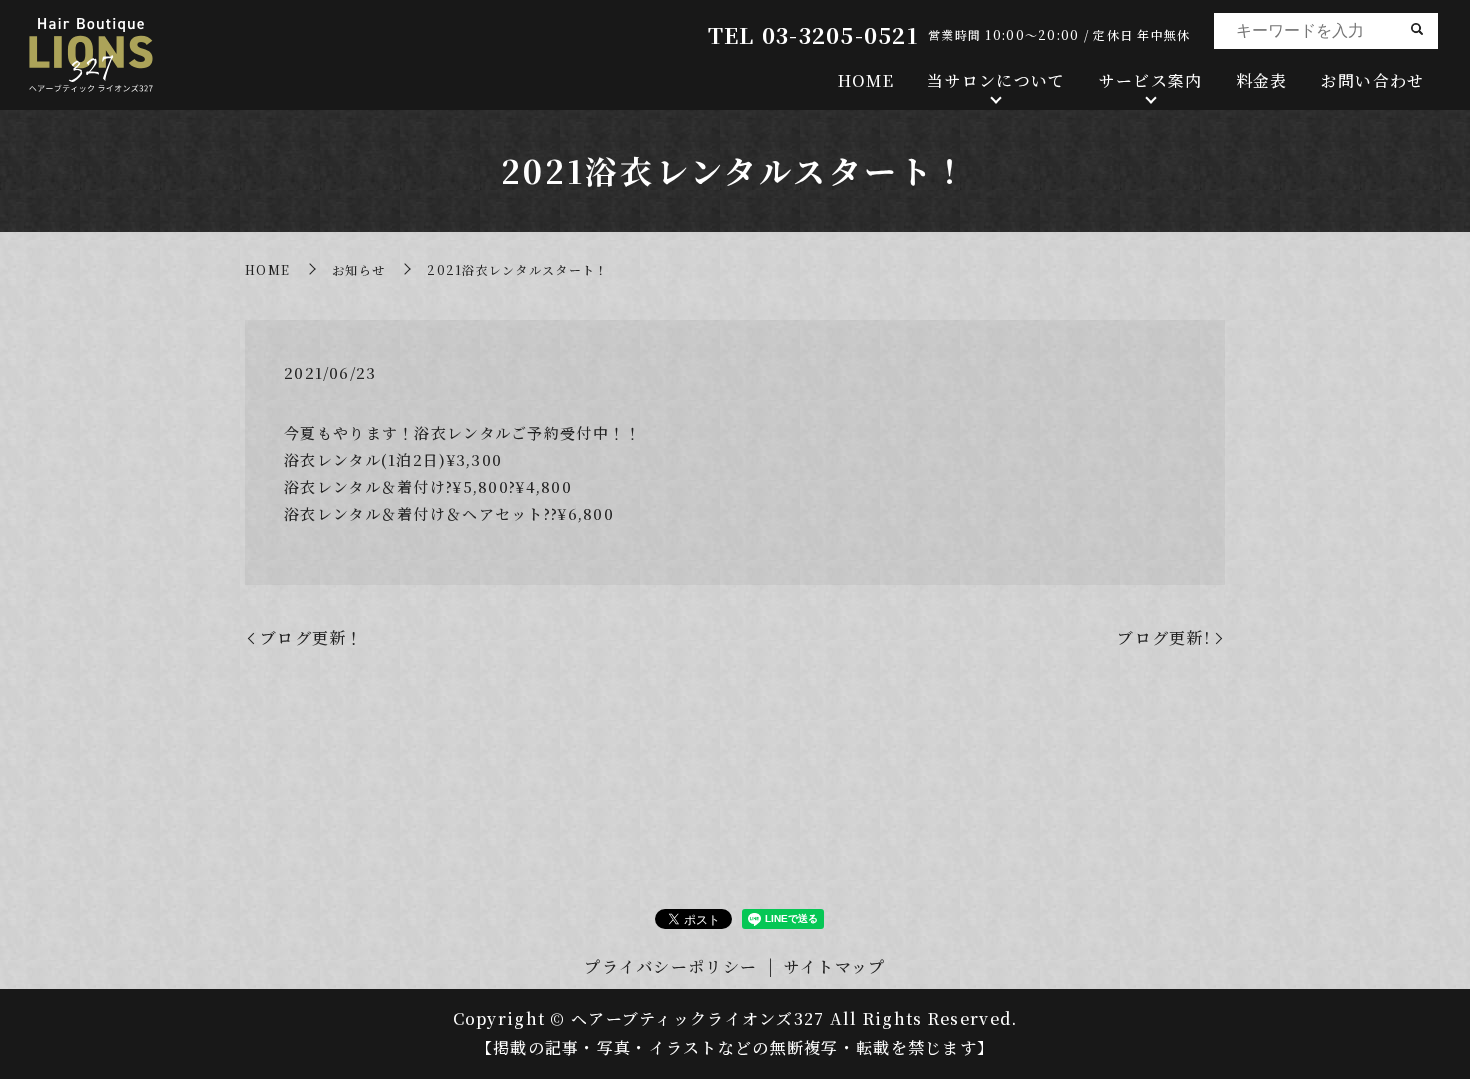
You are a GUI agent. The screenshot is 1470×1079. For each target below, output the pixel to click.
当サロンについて (996, 80)
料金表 (1262, 80)
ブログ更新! (1163, 637)
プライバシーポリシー (670, 966)
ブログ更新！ (312, 637)
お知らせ (358, 269)
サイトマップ (835, 966)
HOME (866, 80)
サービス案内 (1151, 80)
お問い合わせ (1373, 80)
